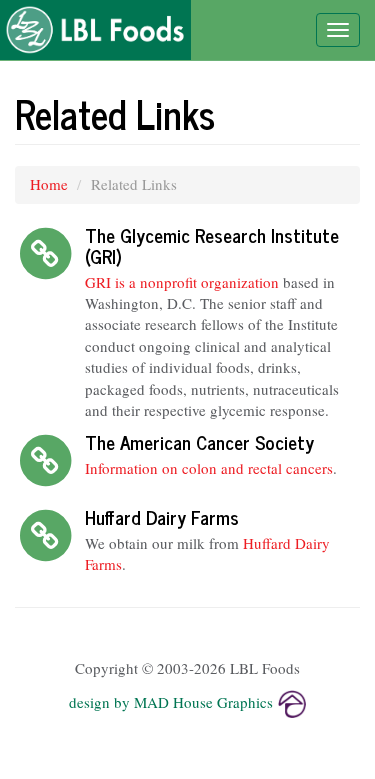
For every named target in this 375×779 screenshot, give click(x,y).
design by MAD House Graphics (171, 702)
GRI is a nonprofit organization (182, 282)
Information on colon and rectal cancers (209, 468)
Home (49, 184)
